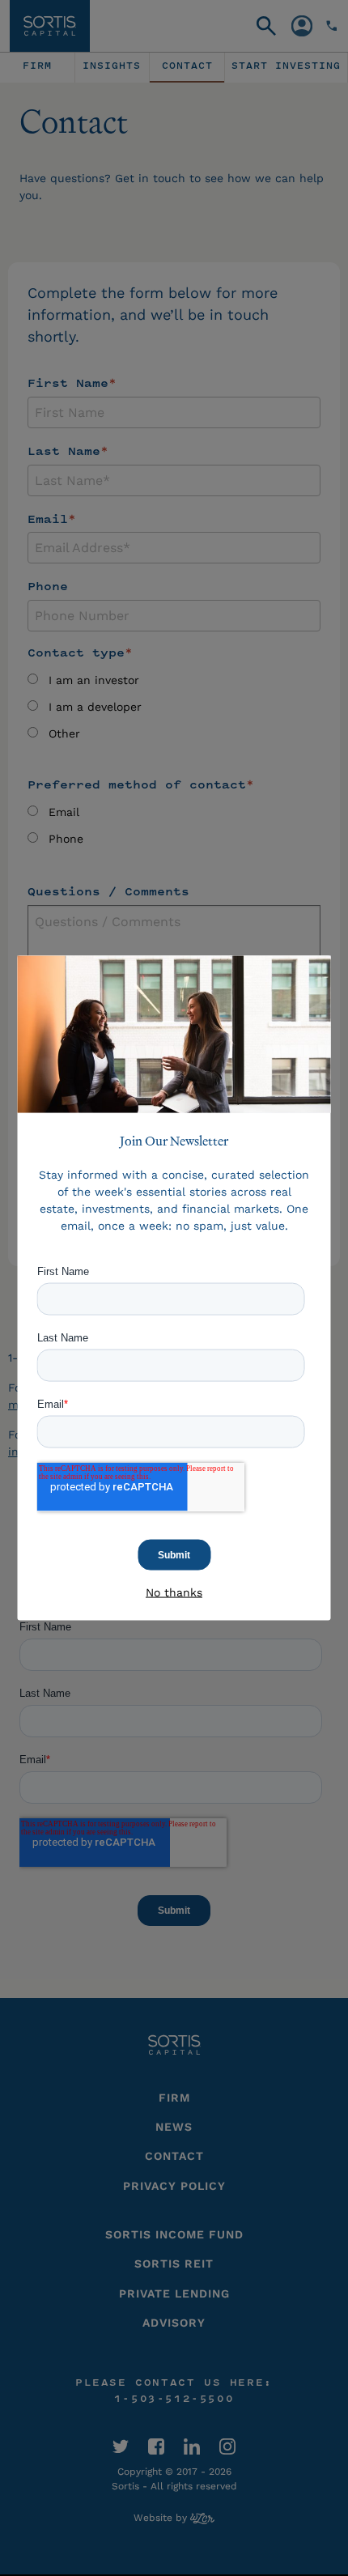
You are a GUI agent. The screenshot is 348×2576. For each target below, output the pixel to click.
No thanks (174, 1592)
